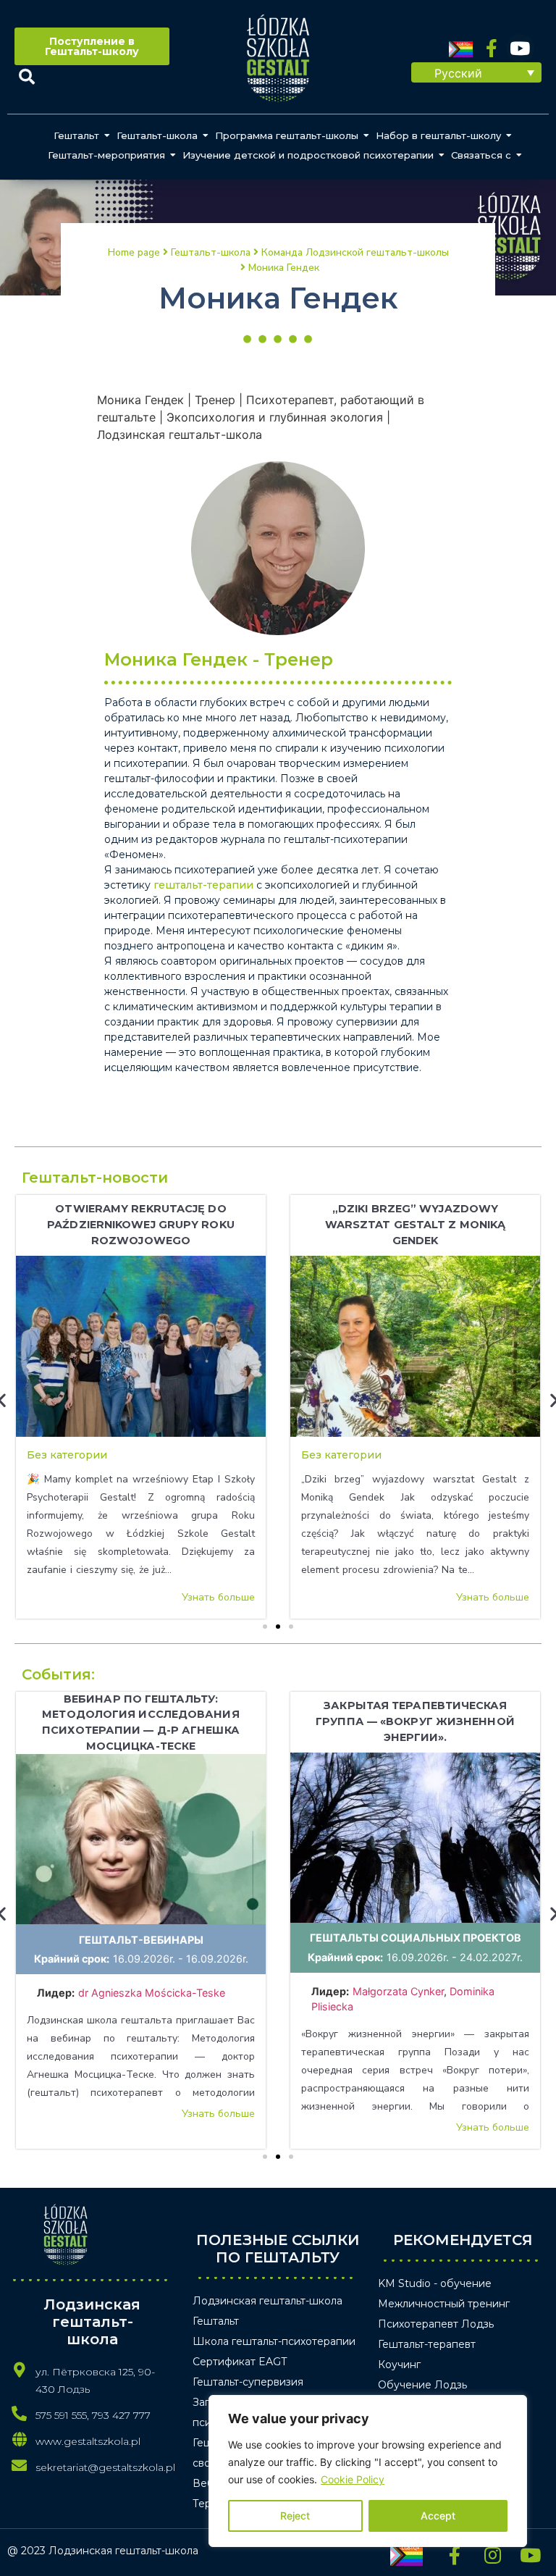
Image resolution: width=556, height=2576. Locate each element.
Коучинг (399, 2365)
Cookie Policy (353, 2479)
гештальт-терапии (203, 885)
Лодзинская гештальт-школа (268, 2301)
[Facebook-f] (492, 48)
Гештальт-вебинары (141, 1940)
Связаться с (481, 155)
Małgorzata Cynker (398, 1991)
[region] (368, 2471)
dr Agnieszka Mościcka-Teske (153, 1993)
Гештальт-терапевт (427, 2344)
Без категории (67, 1455)
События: (58, 1674)
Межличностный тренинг (444, 2304)
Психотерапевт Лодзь (436, 2324)
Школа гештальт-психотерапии (274, 2341)
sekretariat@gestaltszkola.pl (105, 2467)
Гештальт (76, 135)
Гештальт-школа (157, 135)
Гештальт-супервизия (248, 2382)
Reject (295, 2516)
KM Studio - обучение (435, 2283)
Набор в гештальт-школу (438, 135)
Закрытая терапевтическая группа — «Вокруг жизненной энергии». (415, 1721)
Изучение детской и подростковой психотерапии (308, 155)
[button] (476, 72)
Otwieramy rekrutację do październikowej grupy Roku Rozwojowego (141, 1224)
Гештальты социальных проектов (416, 1938)
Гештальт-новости (95, 1178)
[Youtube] (520, 48)
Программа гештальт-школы (287, 135)
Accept (438, 2516)
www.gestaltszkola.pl (88, 2441)
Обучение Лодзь (422, 2385)
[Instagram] (492, 2555)
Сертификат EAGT (240, 2362)
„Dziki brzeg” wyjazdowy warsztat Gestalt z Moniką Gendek (416, 1224)
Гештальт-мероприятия (106, 155)
